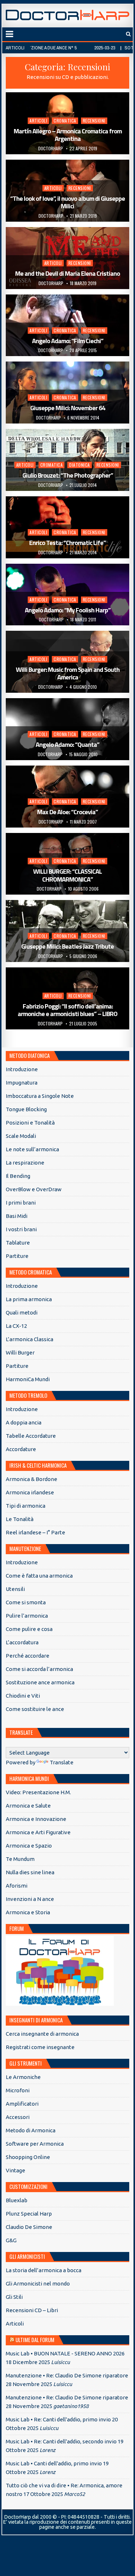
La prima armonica (29, 1299)
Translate (62, 1762)
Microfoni (18, 2090)
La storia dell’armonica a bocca (44, 2270)
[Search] (128, 34)
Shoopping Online (28, 2157)
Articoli (38, 121)
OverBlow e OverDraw (34, 1189)
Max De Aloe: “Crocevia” (67, 812)
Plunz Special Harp (29, 2214)
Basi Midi (17, 1216)
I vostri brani (21, 1229)
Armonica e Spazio (29, 1846)
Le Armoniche (23, 2077)
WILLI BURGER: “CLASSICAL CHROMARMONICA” (67, 875)
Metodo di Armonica (31, 2130)
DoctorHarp (51, 148)
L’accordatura (22, 1642)
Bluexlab (17, 2200)
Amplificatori (22, 2104)
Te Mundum (20, 1859)
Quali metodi (22, 1313)
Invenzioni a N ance (30, 1899)
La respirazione (25, 1163)
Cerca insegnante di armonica (42, 2034)
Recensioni (94, 121)
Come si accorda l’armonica (39, 1669)
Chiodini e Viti (23, 1696)
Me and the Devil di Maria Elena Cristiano (67, 273)
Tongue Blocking (26, 1109)
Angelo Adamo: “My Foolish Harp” (68, 610)
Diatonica (80, 465)
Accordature (21, 1449)
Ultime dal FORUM (35, 2340)
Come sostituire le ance (35, 1709)
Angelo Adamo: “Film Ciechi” (68, 341)
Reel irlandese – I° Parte (35, 1532)
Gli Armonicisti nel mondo (38, 2284)
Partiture (17, 1256)
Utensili (15, 1589)
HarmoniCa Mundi (28, 1379)
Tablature (18, 1243)
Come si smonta (26, 1602)
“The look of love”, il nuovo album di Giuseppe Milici (67, 202)
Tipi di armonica (26, 1506)
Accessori (18, 2117)
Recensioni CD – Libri (32, 2310)
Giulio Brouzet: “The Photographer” (68, 475)
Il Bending (18, 1176)
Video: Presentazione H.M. (38, 1792)
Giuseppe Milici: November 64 (68, 408)
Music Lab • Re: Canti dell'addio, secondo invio (61, 2441)
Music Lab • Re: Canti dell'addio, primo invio (58, 2419)
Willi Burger (20, 1353)
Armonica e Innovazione (36, 1819)
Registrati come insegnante (40, 2047)
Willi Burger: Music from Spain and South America (68, 673)
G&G (11, 2240)
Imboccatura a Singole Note (40, 1096)
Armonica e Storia (28, 1912)
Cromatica (65, 121)
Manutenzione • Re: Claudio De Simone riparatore (67, 2375)
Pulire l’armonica (27, 1616)
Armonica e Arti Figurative (38, 1832)
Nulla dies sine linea (30, 1872)
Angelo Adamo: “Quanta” (67, 744)
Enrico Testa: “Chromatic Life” (67, 543)
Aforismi (17, 1886)
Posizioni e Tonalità (30, 1123)
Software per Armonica (35, 2144)
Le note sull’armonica (32, 1149)
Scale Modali (21, 1136)
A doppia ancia (24, 1422)
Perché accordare (28, 1656)
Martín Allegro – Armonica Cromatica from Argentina (68, 135)
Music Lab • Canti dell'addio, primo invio (54, 2463)
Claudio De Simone (29, 2227)
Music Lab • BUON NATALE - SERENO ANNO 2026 (65, 2353)
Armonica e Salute (28, 1806)
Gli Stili (14, 2297)
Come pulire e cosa (29, 1629)
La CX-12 (16, 1326)
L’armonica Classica (30, 1339)
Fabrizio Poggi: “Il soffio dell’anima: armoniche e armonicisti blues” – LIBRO (67, 1010)
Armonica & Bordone (31, 1479)
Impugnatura (22, 1083)
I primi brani (21, 1203)
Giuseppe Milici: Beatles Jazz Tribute (67, 946)
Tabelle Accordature (31, 1436)
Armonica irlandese (30, 1492)
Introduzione (22, 1069)
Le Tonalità (20, 1519)
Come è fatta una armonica (39, 1576)
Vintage (15, 2170)
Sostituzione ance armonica (40, 1682)
